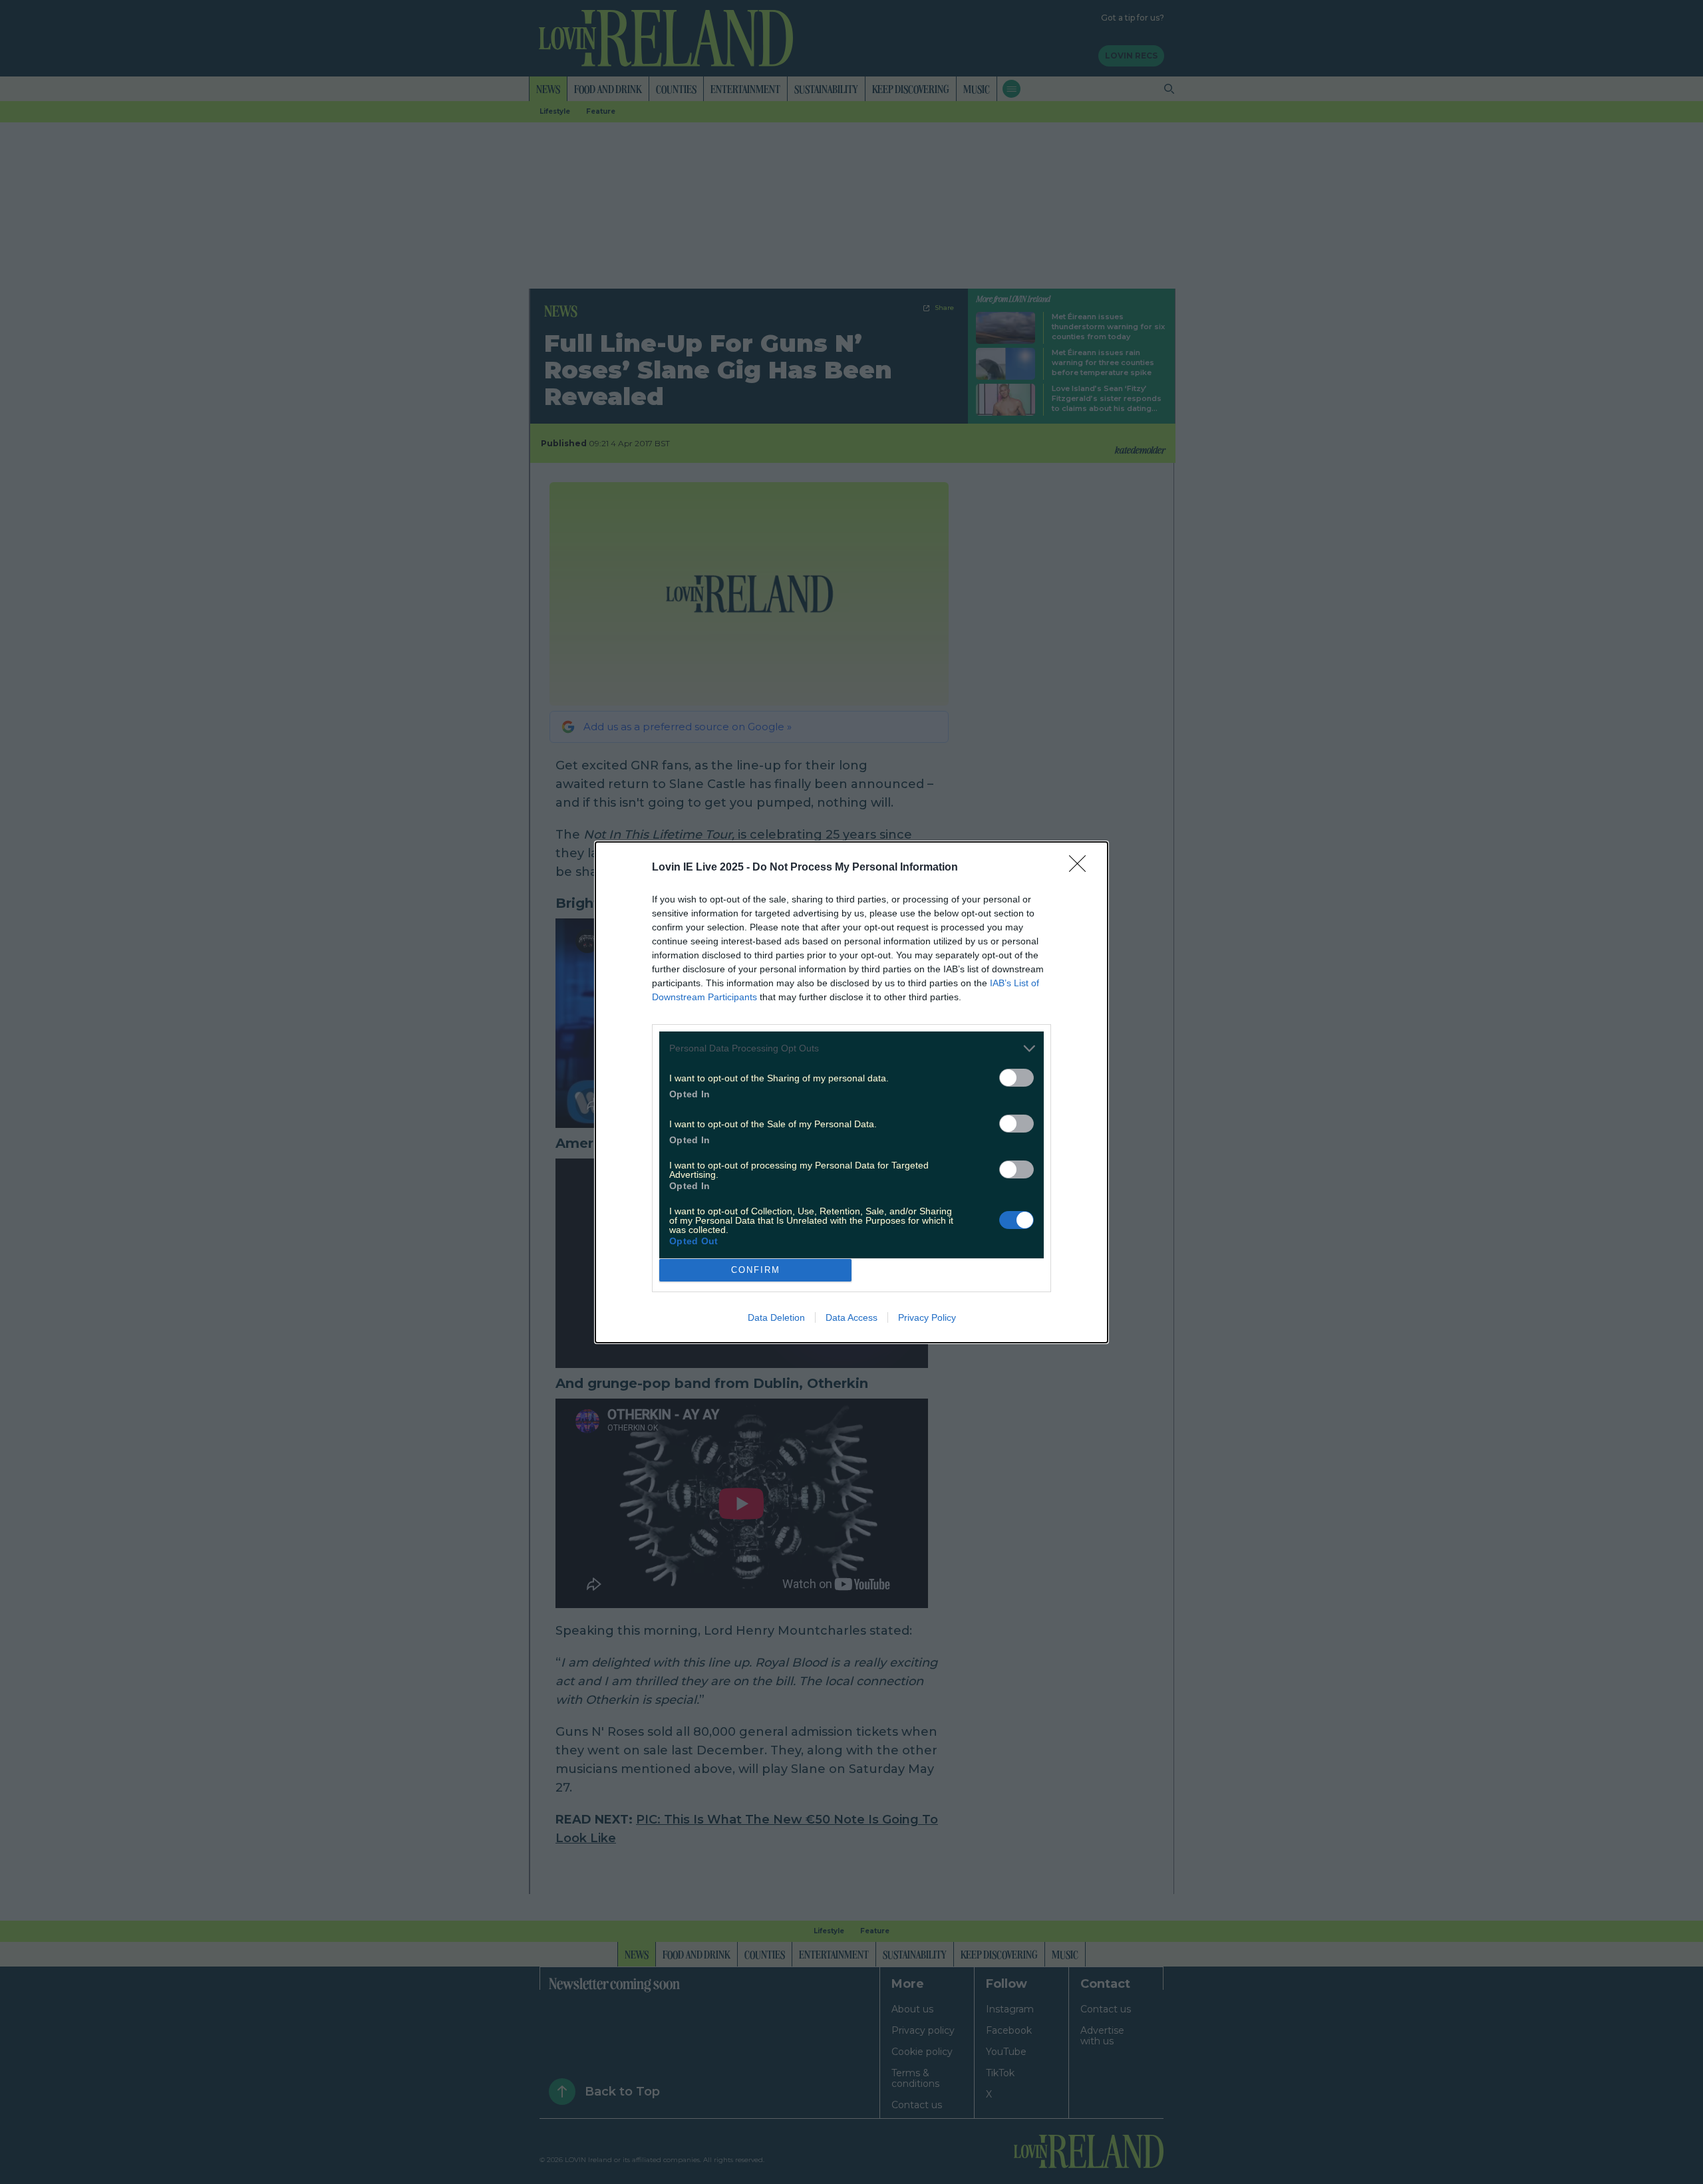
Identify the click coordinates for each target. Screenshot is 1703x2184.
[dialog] (851, 1092)
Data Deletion (776, 1317)
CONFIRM (756, 1270)
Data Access (851, 1317)
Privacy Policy (927, 1317)
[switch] (1016, 1078)
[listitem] (851, 1048)
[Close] (1082, 868)
